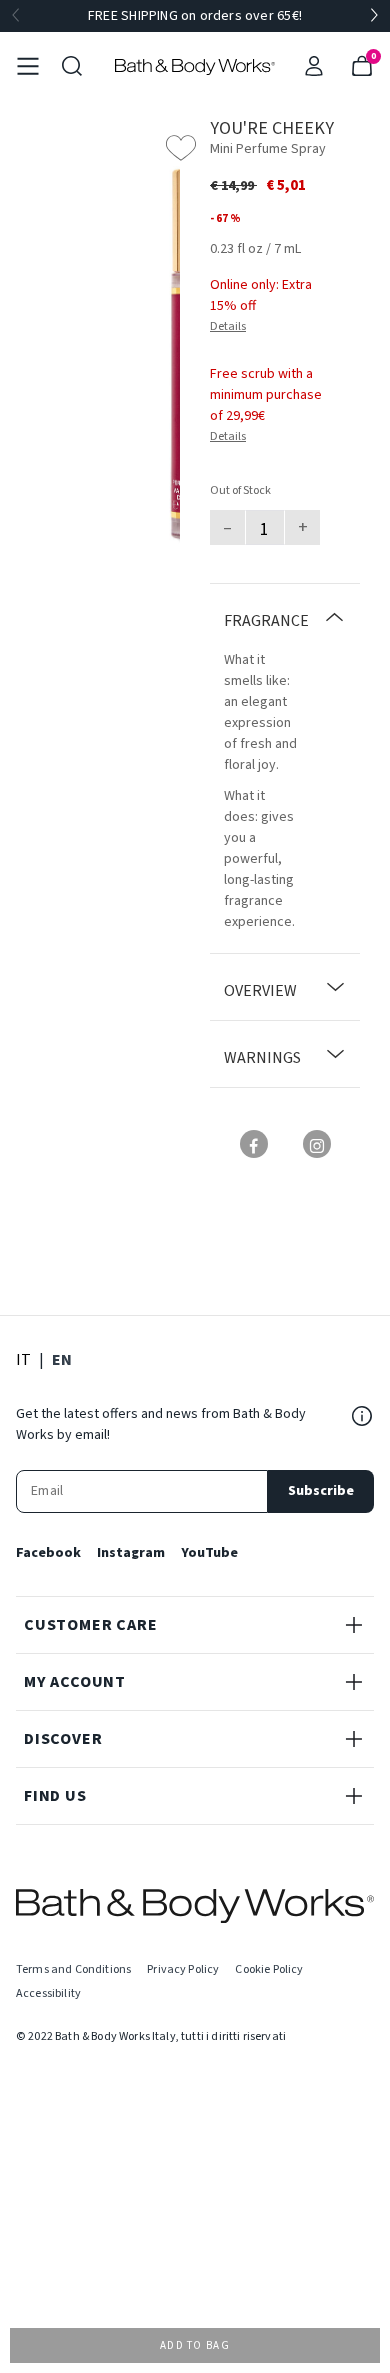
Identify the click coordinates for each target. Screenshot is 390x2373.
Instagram (131, 1553)
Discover (63, 1739)
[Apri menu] (28, 66)
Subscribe (321, 1491)
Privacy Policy (183, 1969)
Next (374, 16)
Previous (16, 16)
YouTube (209, 1553)
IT (23, 1359)
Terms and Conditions (73, 1969)
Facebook (48, 1553)
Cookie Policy (269, 1969)
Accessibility (48, 1993)
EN (62, 1359)
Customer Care (90, 1625)
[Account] (314, 66)
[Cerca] (72, 66)
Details (228, 326)
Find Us (55, 1796)
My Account (75, 1682)
